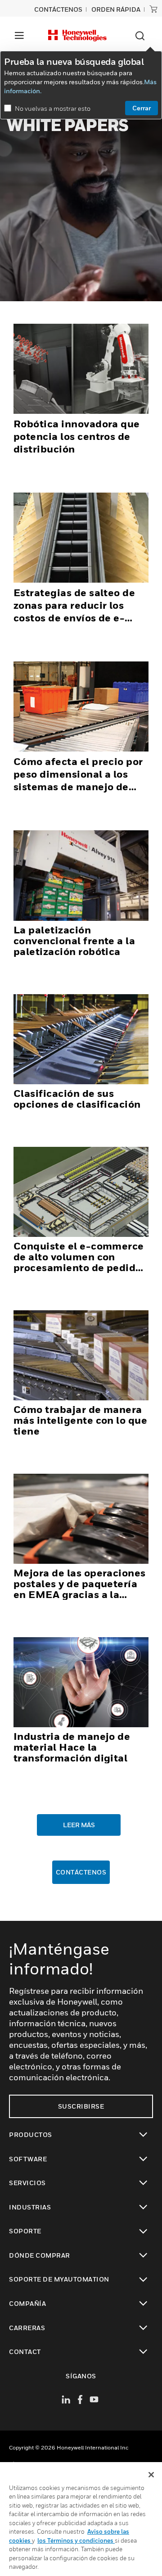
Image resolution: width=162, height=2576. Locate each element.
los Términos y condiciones (76, 2540)
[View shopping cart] (153, 9)
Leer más (79, 1825)
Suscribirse (81, 2106)
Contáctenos (81, 1872)
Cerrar (142, 108)
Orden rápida (116, 9)
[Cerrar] (151, 2475)
